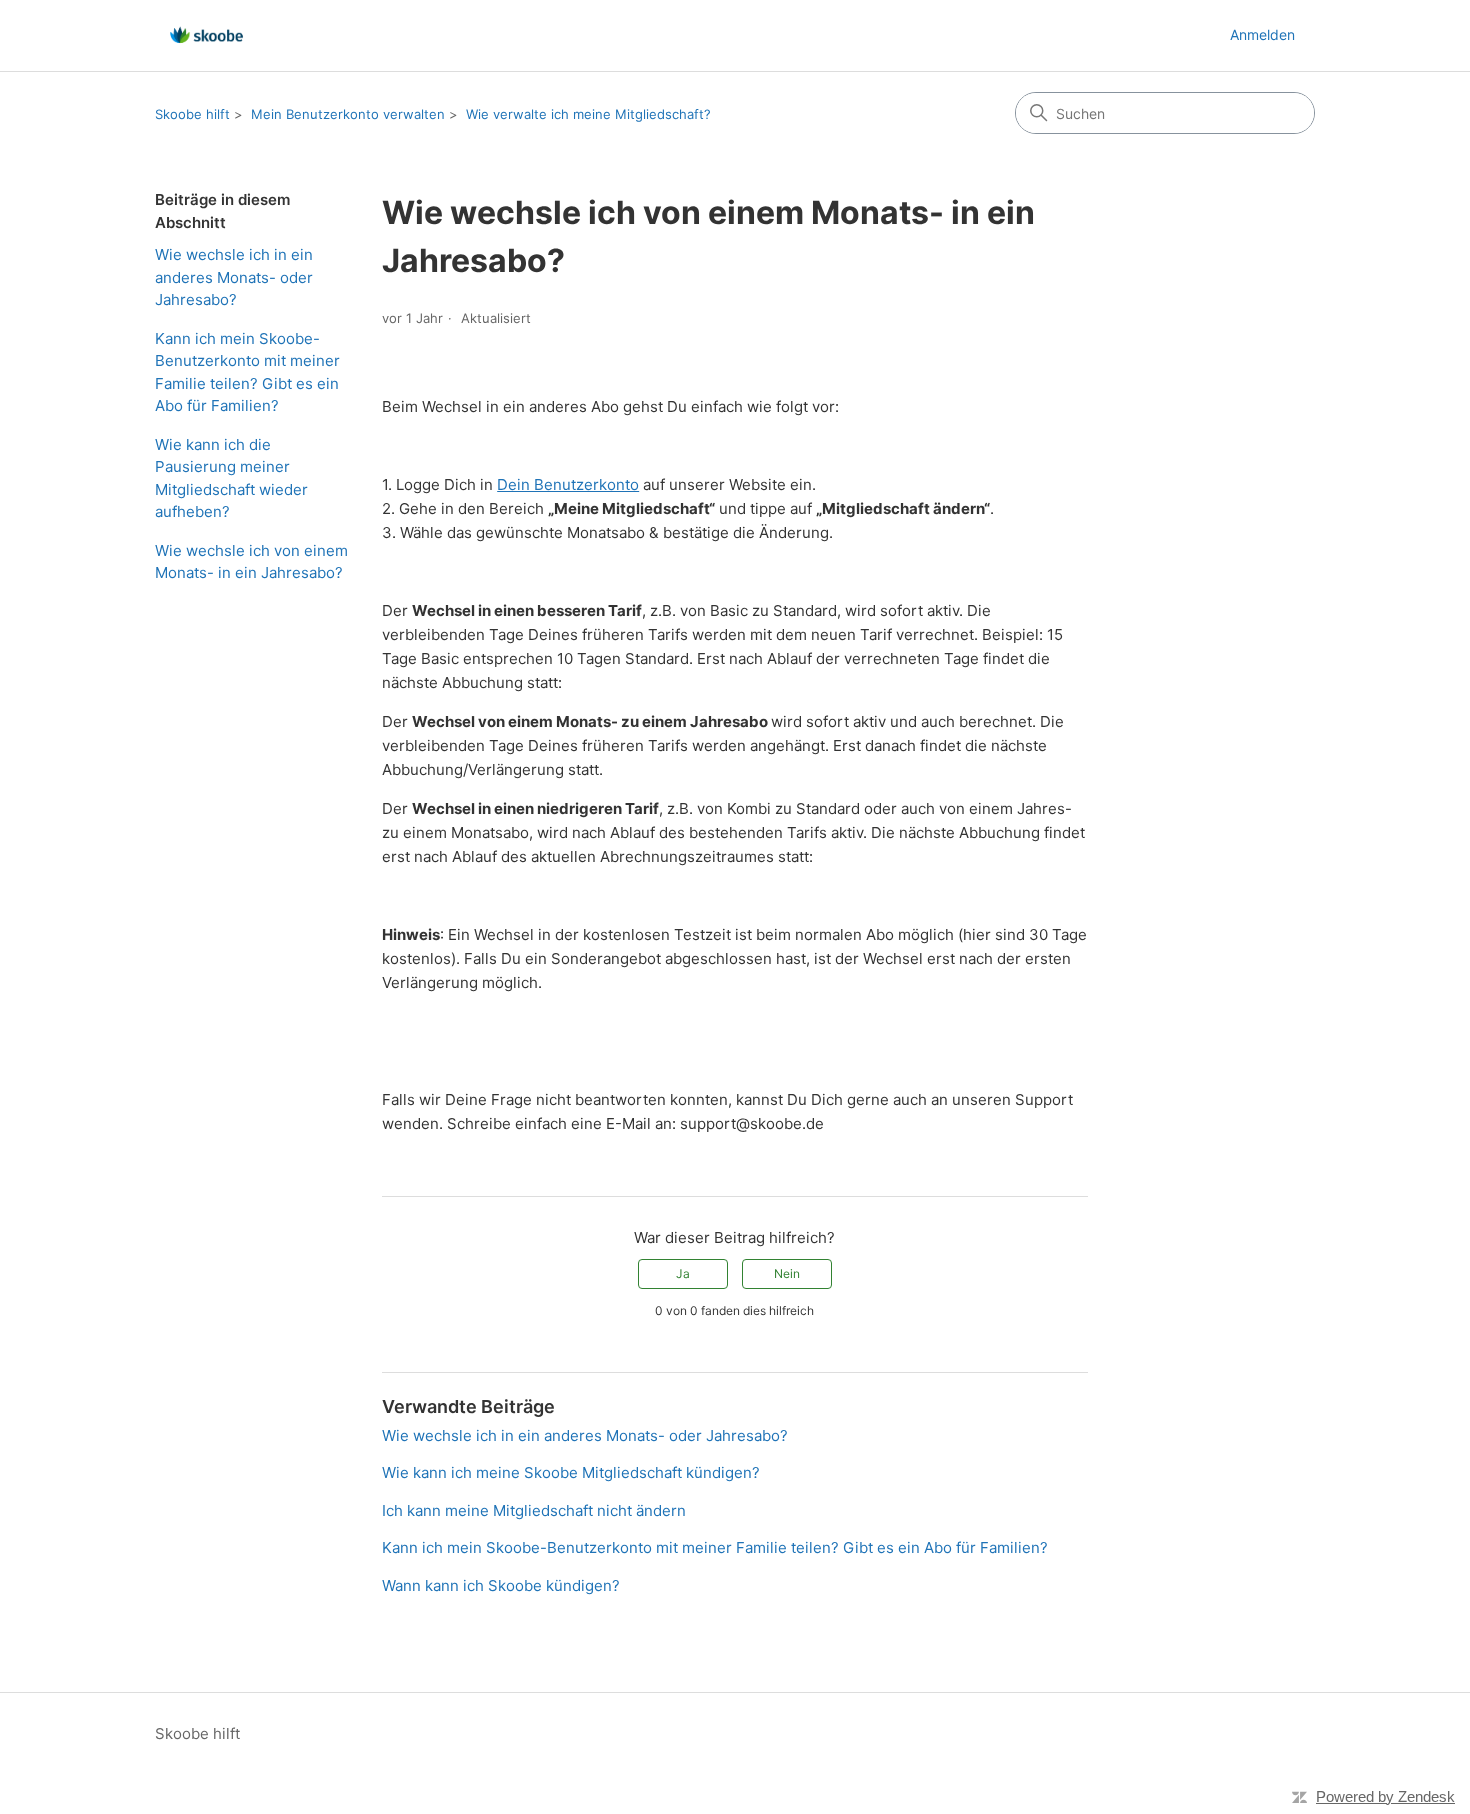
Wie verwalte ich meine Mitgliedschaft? (588, 114)
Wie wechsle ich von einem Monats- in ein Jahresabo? (251, 562)
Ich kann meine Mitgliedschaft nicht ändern (534, 1510)
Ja (683, 1273)
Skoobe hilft (192, 114)
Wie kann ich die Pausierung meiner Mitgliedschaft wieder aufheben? (231, 478)
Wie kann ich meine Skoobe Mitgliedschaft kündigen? (571, 1472)
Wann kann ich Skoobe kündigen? (501, 1585)
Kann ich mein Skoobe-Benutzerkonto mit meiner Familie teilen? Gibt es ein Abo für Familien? (247, 372)
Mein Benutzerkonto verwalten (348, 114)
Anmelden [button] (1262, 34)
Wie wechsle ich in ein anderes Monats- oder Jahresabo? (234, 277)
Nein (787, 1273)
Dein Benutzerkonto (568, 484)
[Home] (206, 35)
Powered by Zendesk (1385, 1796)
